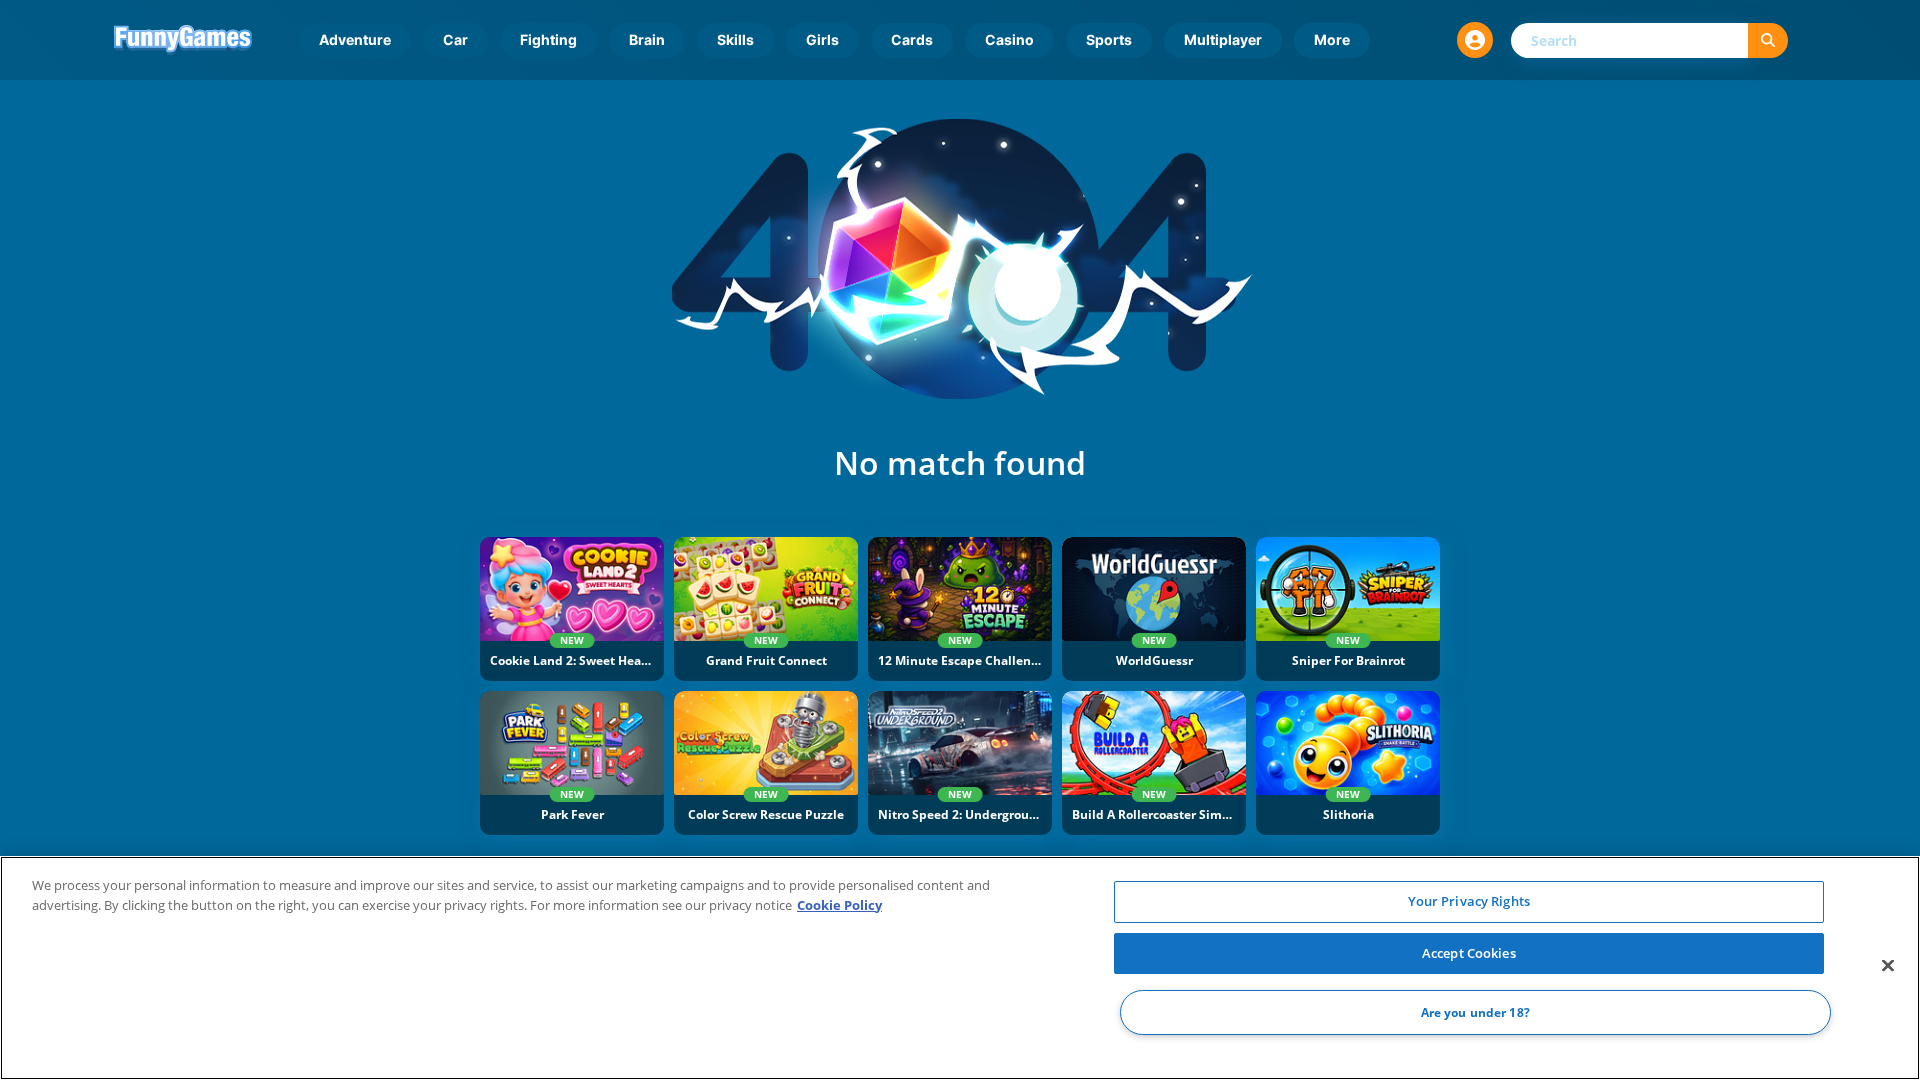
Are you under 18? (1475, 1012)
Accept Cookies (1469, 953)
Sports (1109, 39)
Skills (735, 39)
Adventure (355, 39)
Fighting (548, 39)
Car (455, 39)
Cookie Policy (839, 905)
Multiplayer (1223, 39)
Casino (1009, 39)
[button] (1475, 40)
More (1332, 39)
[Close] (1888, 966)
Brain (647, 39)
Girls (822, 39)
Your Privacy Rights (1469, 901)
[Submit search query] (1768, 40)
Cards (912, 39)
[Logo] (183, 40)
